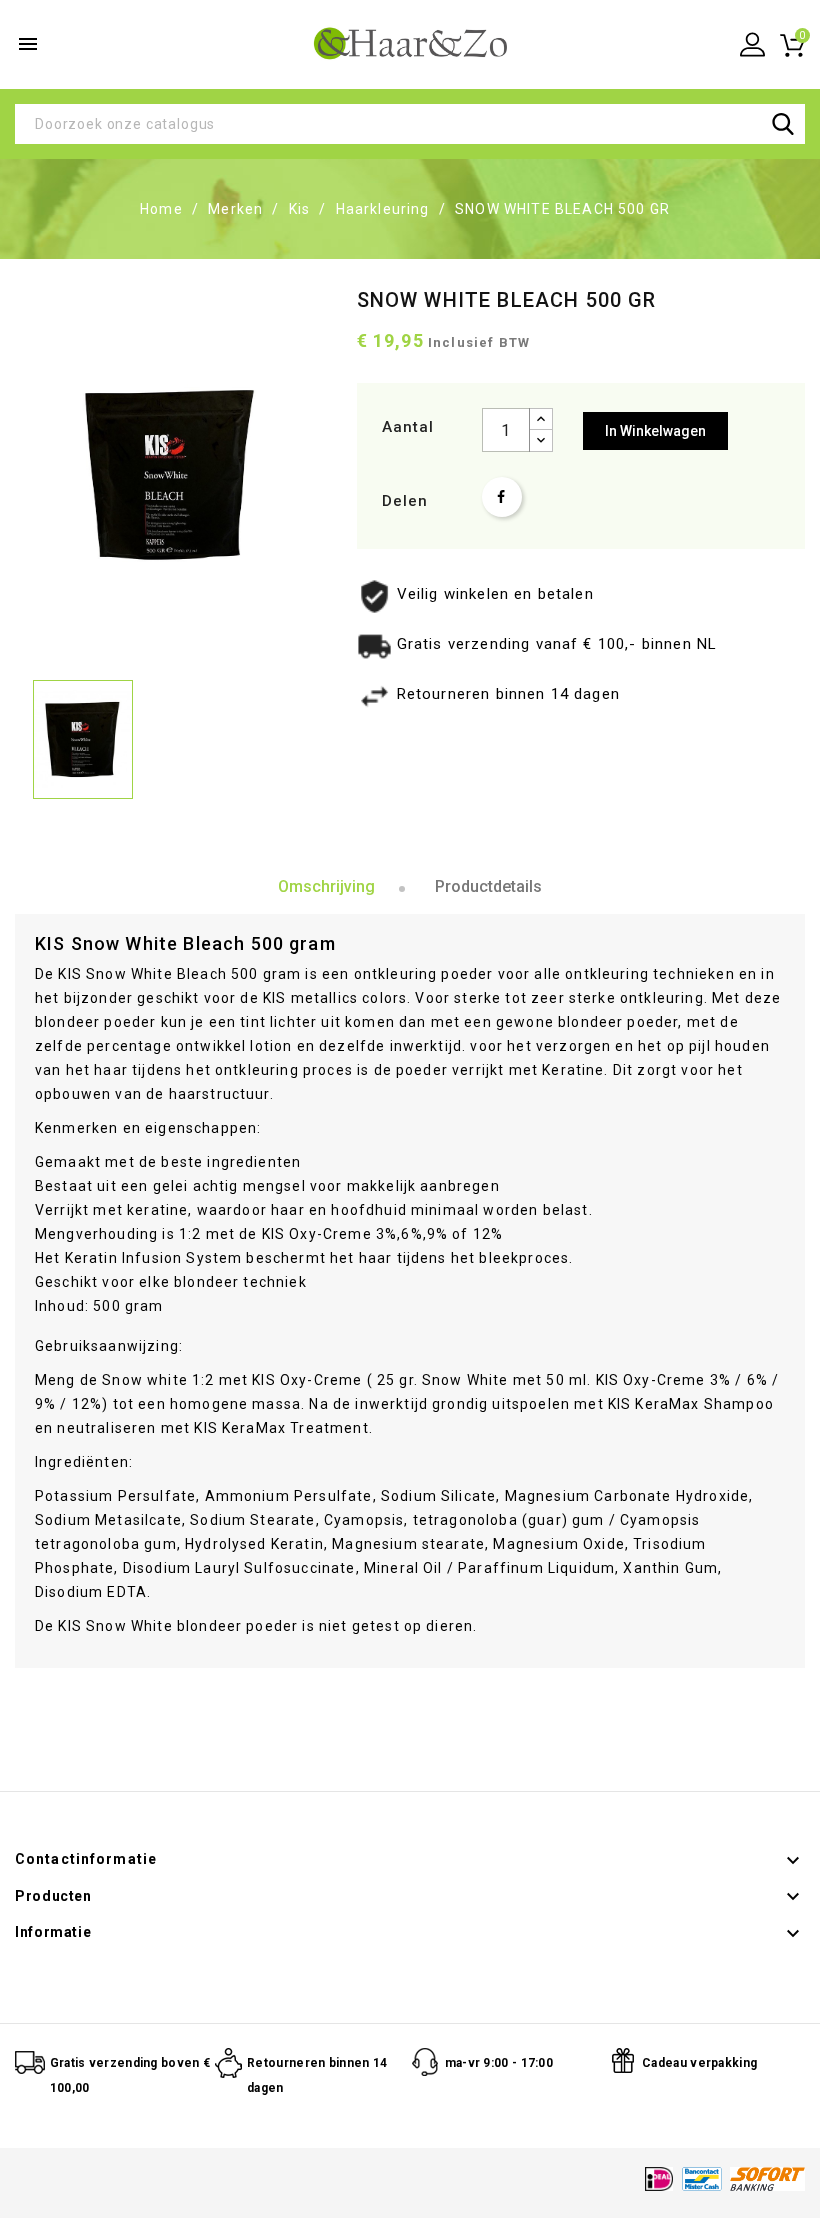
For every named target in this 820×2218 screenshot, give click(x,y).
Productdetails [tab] (488, 886)
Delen (502, 497)
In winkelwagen (655, 431)
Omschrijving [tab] (326, 886)
